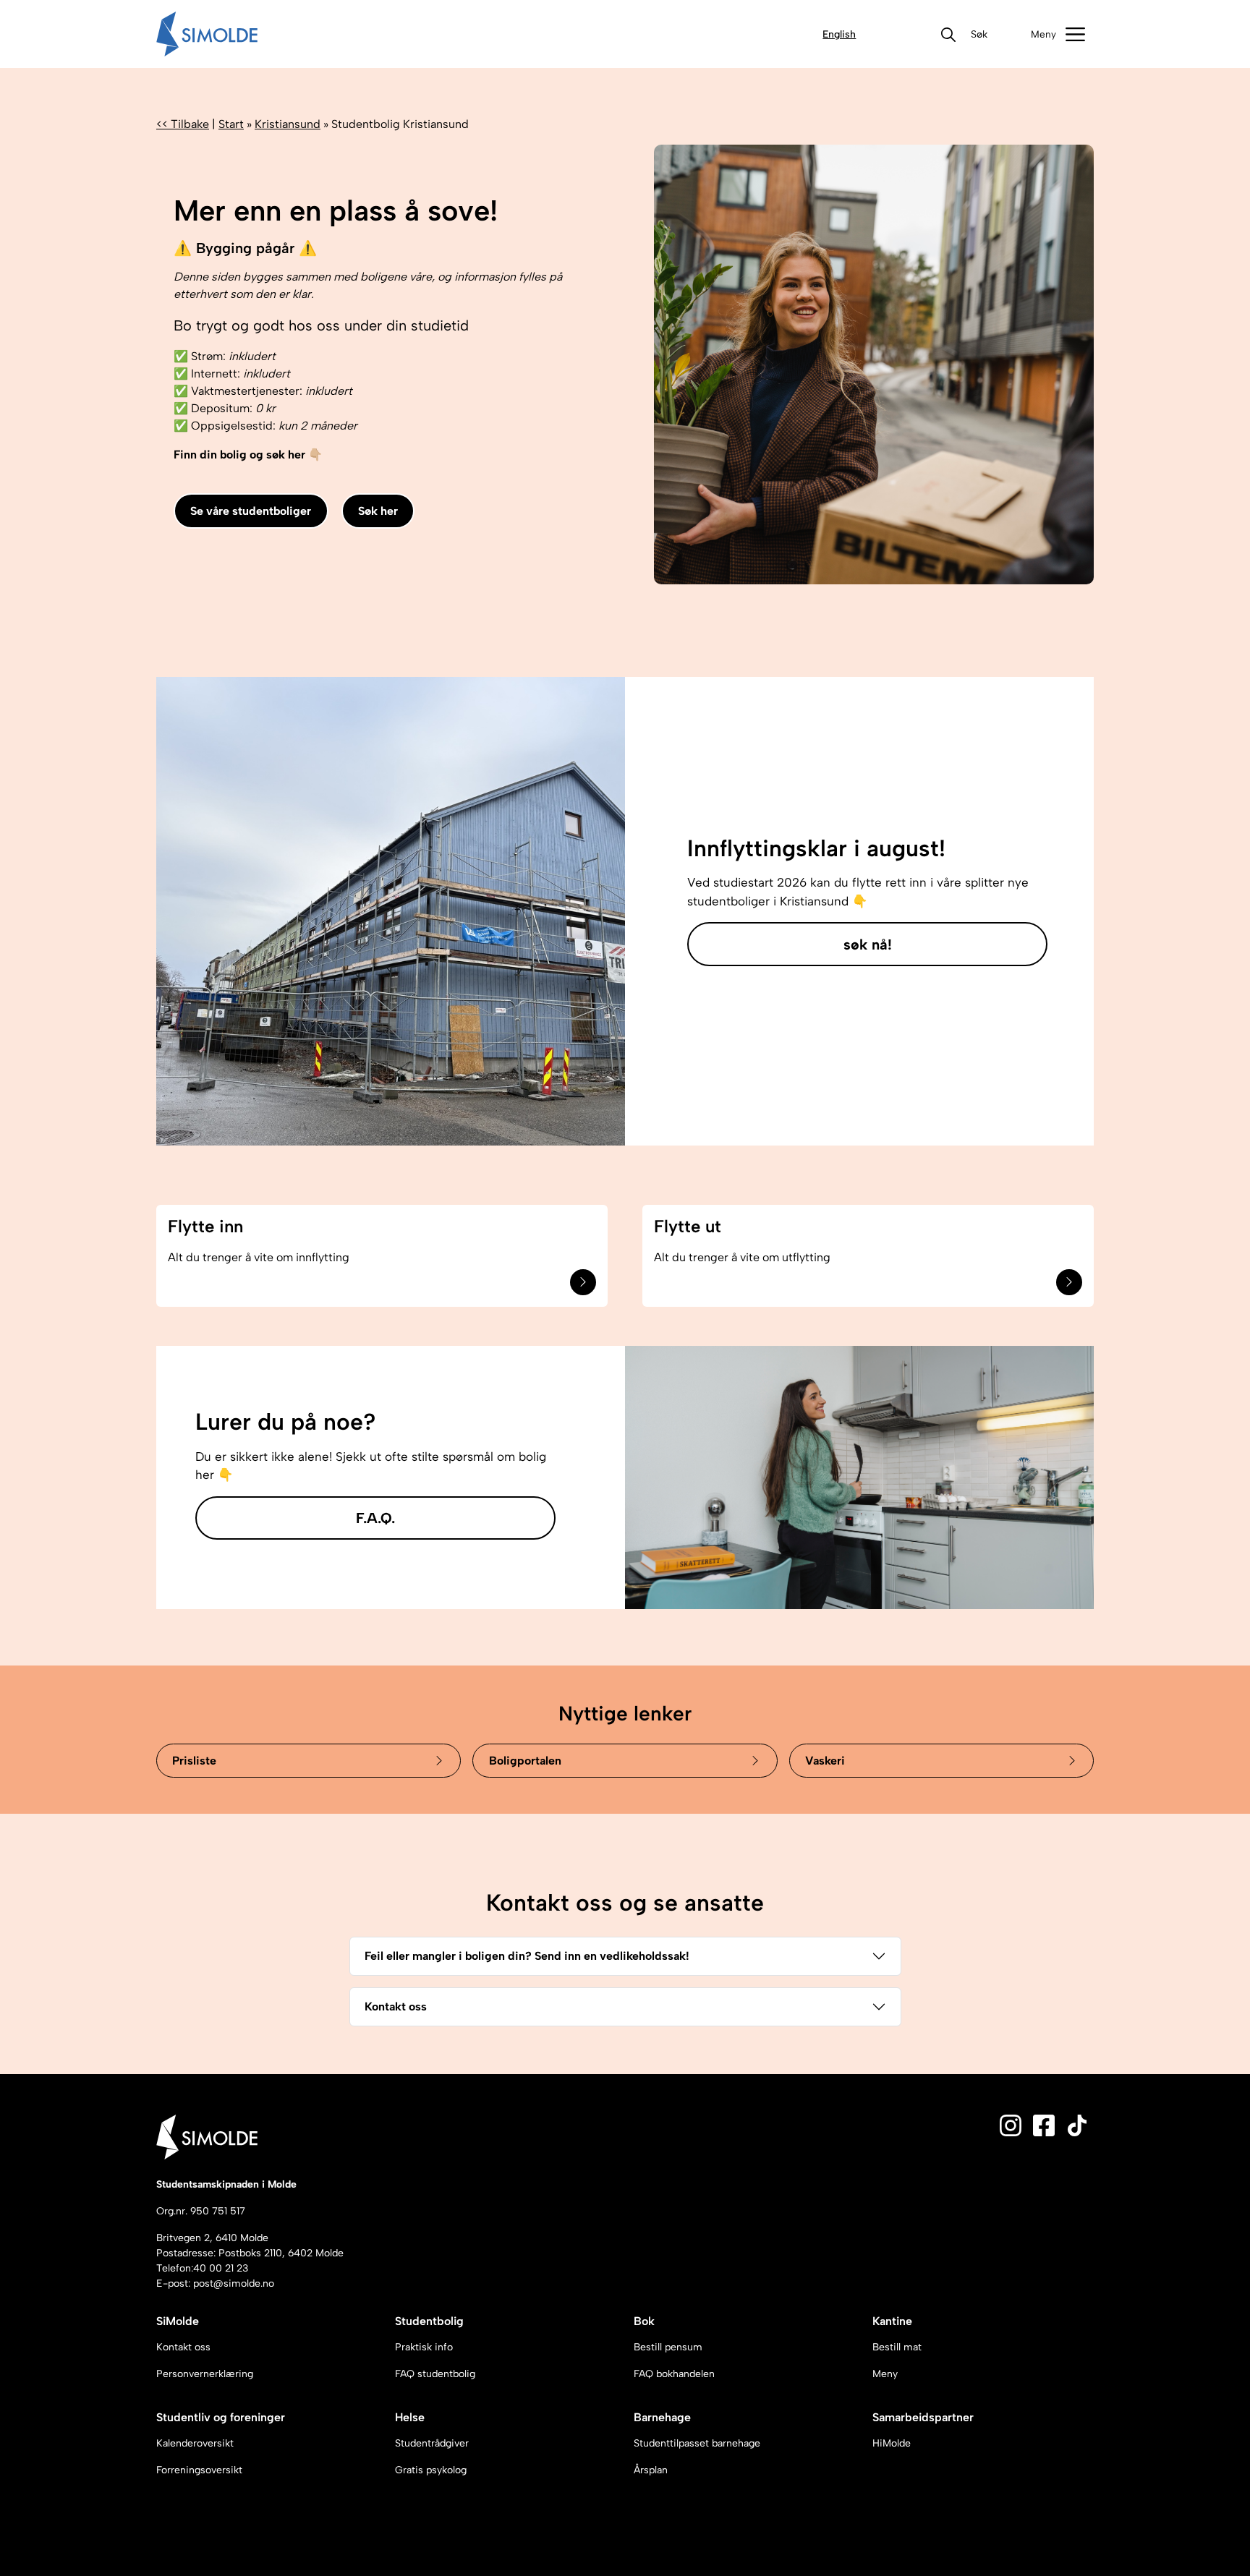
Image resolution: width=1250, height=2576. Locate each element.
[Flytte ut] (1069, 1282)
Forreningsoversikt (199, 2470)
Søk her (378, 511)
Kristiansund (288, 124)
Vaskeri (825, 1761)
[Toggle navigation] (1058, 34)
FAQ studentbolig (435, 2374)
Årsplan (651, 2470)
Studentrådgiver (432, 2443)
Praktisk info (424, 2347)
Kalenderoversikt (195, 2443)
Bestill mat (897, 2347)
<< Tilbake (183, 124)
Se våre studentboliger (251, 511)
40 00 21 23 (221, 2268)
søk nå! (868, 944)
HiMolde (892, 2443)
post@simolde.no (234, 2283)
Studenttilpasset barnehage (697, 2443)
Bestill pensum (668, 2347)
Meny (885, 2374)
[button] (979, 34)
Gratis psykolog (431, 2470)
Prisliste (194, 1761)
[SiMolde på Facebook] (1044, 2124)
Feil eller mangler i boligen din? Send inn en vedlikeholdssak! (527, 1956)
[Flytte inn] (583, 1282)
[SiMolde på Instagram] (1011, 2124)
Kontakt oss (396, 2006)
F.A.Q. (375, 1518)
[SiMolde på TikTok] (1077, 2124)
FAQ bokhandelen (674, 2374)
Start (231, 124)
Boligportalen (525, 1761)
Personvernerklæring (205, 2374)
